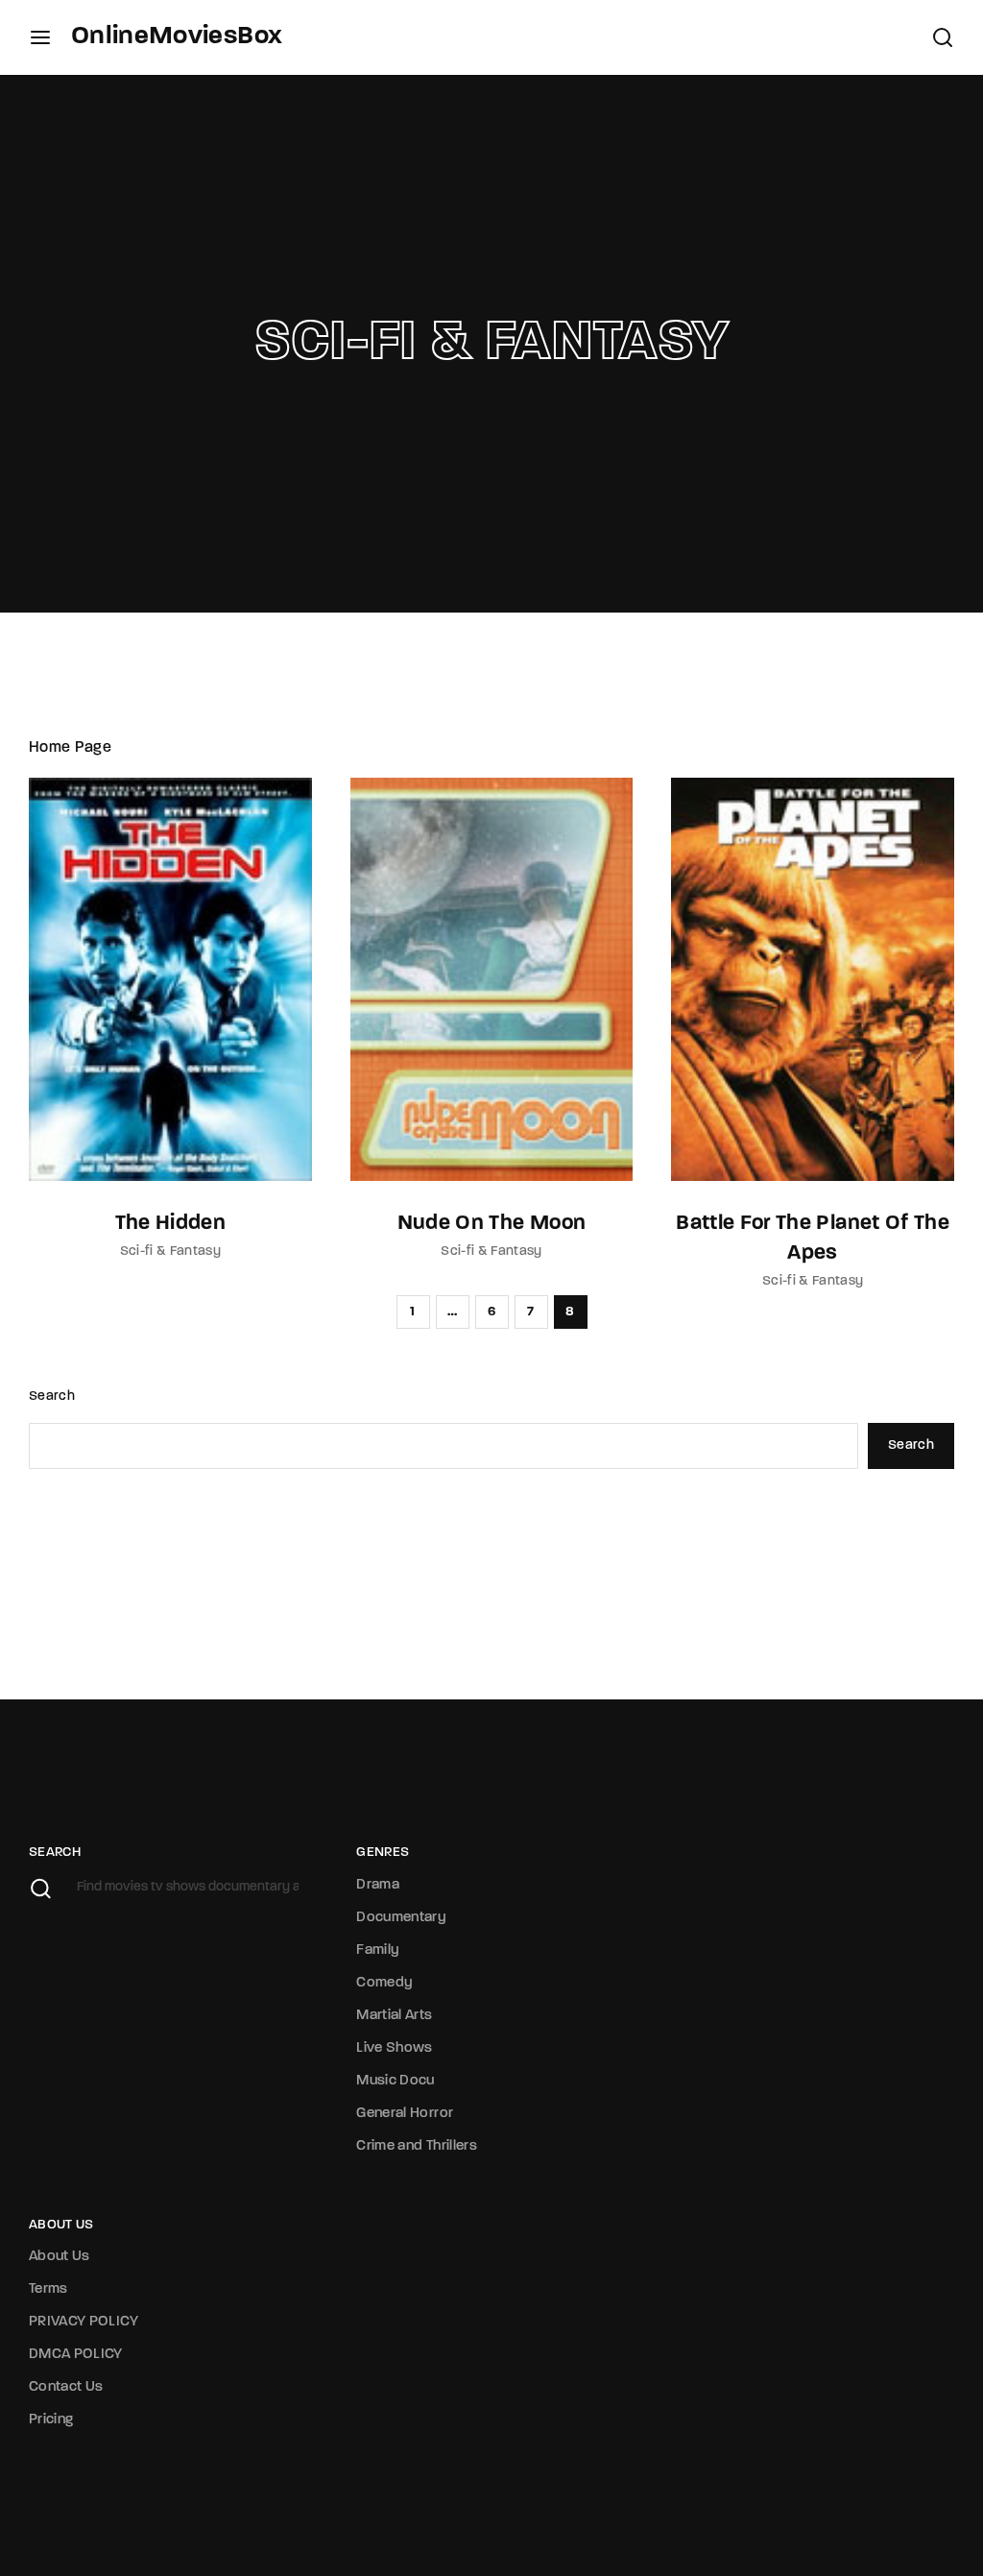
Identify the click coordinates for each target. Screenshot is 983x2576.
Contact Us (66, 2387)
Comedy (384, 1983)
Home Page (70, 748)
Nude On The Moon (492, 1224)
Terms (48, 2289)
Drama (378, 1885)
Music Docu (396, 2081)
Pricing (51, 2420)
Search (52, 1396)
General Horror (405, 2114)
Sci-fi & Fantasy (171, 1252)
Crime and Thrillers (417, 2146)
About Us (60, 2257)
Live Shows (395, 2048)
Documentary (401, 1918)
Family (378, 1950)
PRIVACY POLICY (84, 2322)
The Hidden (171, 1224)
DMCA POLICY (76, 2355)
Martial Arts (394, 2016)
